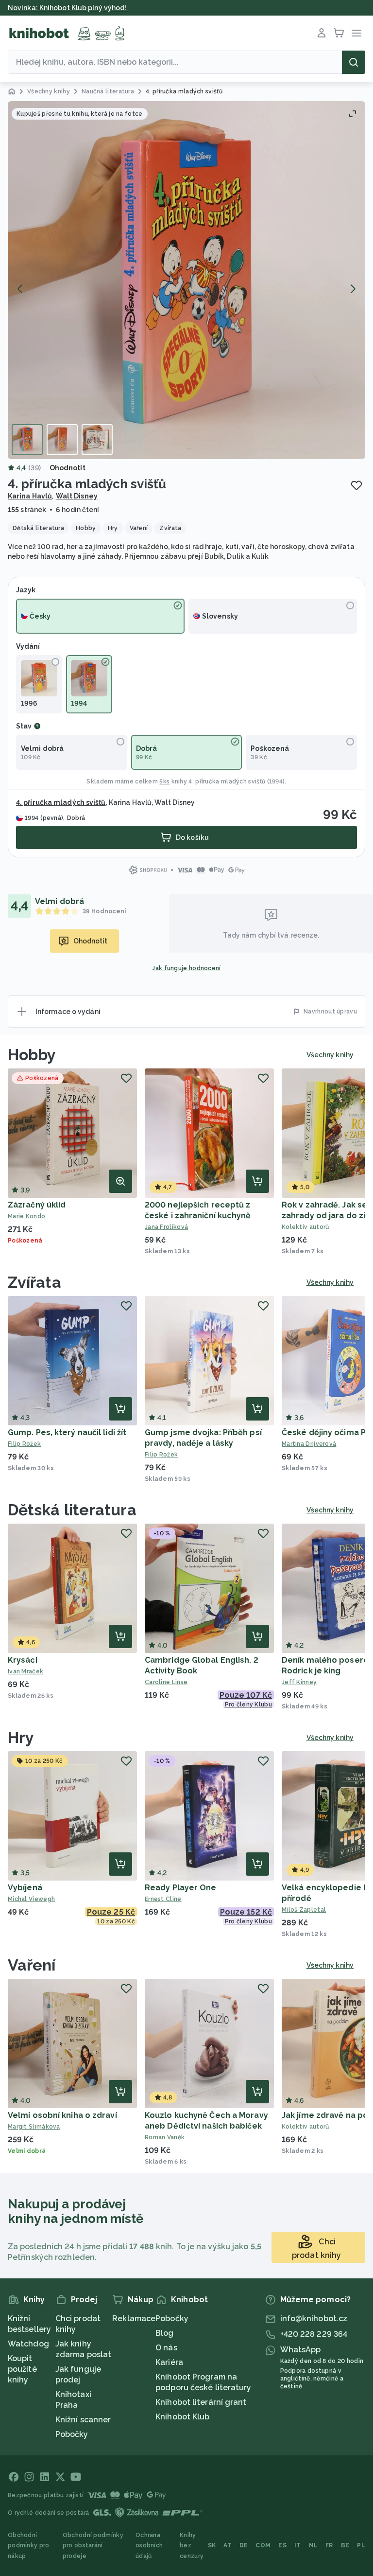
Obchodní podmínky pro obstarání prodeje (93, 2546)
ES (282, 2545)
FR (329, 2545)
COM (263, 2545)
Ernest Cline (163, 1899)
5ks (164, 782)
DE (244, 2545)
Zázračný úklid (37, 1205)
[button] (186, 280)
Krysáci (23, 1660)
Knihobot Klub (182, 2417)
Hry (21, 1737)
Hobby (32, 1055)
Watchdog (28, 2344)
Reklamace (134, 2318)
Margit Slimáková (34, 2127)
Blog (164, 2333)
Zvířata (34, 1282)
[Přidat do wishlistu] (356, 485)
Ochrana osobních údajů (149, 2546)
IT (298, 2545)
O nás (166, 2348)
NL (314, 2545)
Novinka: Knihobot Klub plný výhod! (68, 8)
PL (361, 2545)
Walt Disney (77, 496)
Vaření (32, 1965)
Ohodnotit (68, 468)
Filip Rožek (24, 1444)
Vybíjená (25, 1888)
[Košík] (339, 33)
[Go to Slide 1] (27, 440)
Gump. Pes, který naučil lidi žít (67, 1432)
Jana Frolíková (166, 1227)
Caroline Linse (166, 1682)
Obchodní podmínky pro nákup (29, 2546)
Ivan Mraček (25, 1671)
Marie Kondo (26, 1216)
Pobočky (72, 2434)
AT (228, 2545)
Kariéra (169, 2362)
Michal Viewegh (31, 1899)
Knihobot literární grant (201, 2402)
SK (212, 2545)
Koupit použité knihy (22, 2369)
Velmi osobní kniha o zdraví (62, 2115)
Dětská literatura (72, 1510)
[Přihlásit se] (322, 33)
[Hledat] (354, 62)
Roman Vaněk (165, 2137)
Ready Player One (181, 1888)
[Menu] (356, 33)
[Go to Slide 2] (62, 440)
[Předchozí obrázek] (20, 289)
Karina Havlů (30, 496)
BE (345, 2545)
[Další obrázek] (353, 289)
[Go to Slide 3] (97, 440)
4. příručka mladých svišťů (227, 782)
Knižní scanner (83, 2420)
